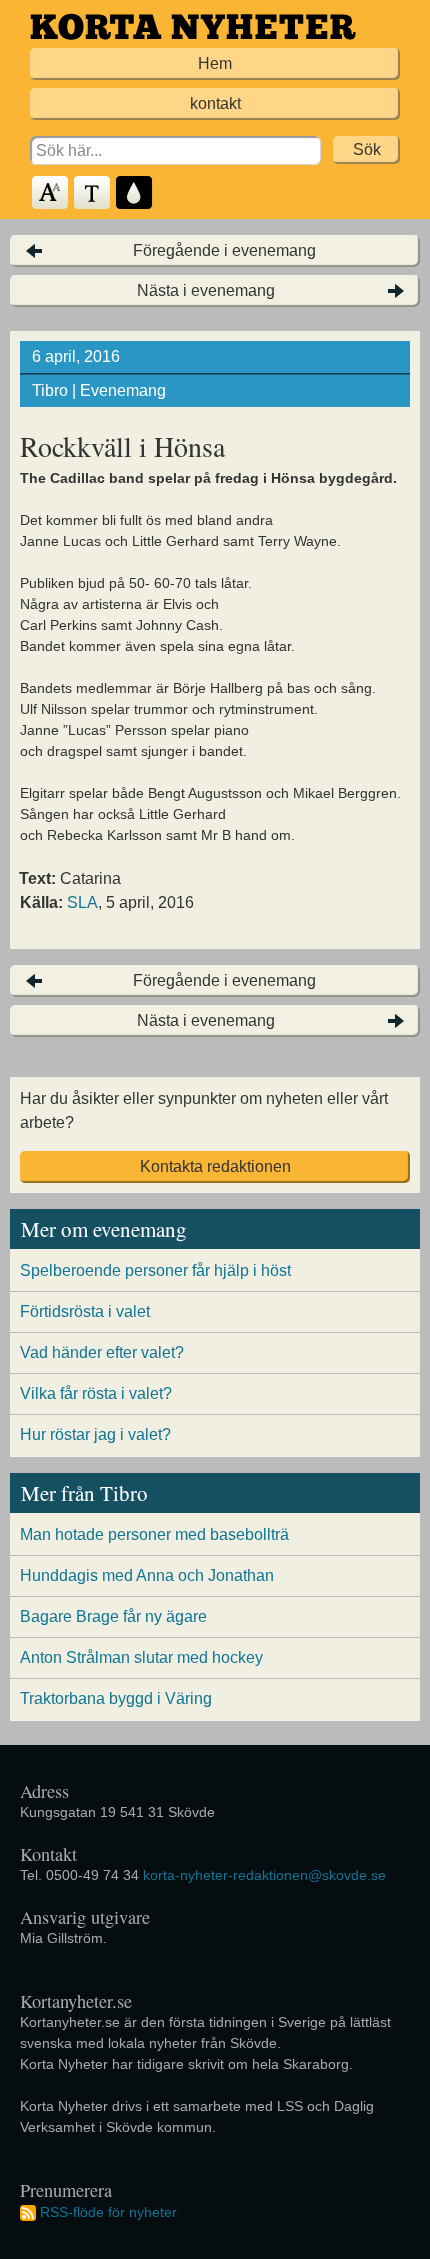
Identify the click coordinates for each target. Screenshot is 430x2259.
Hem (215, 63)
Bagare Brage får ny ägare (113, 1616)
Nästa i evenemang (206, 290)
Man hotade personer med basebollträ (154, 1534)
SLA (82, 902)
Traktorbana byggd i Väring (116, 1698)
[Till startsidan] (193, 26)
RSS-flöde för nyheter (108, 2212)
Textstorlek (51, 193)
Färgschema (135, 193)
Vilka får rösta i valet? (96, 1393)
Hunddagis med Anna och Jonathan (147, 1575)
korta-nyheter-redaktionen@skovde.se (264, 1875)
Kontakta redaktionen (215, 1166)
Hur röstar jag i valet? (95, 1434)
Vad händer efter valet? (102, 1352)
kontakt (215, 103)
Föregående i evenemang (224, 250)
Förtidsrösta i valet (85, 1311)
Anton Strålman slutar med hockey (141, 1657)
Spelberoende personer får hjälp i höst (155, 1270)
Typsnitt (93, 193)
